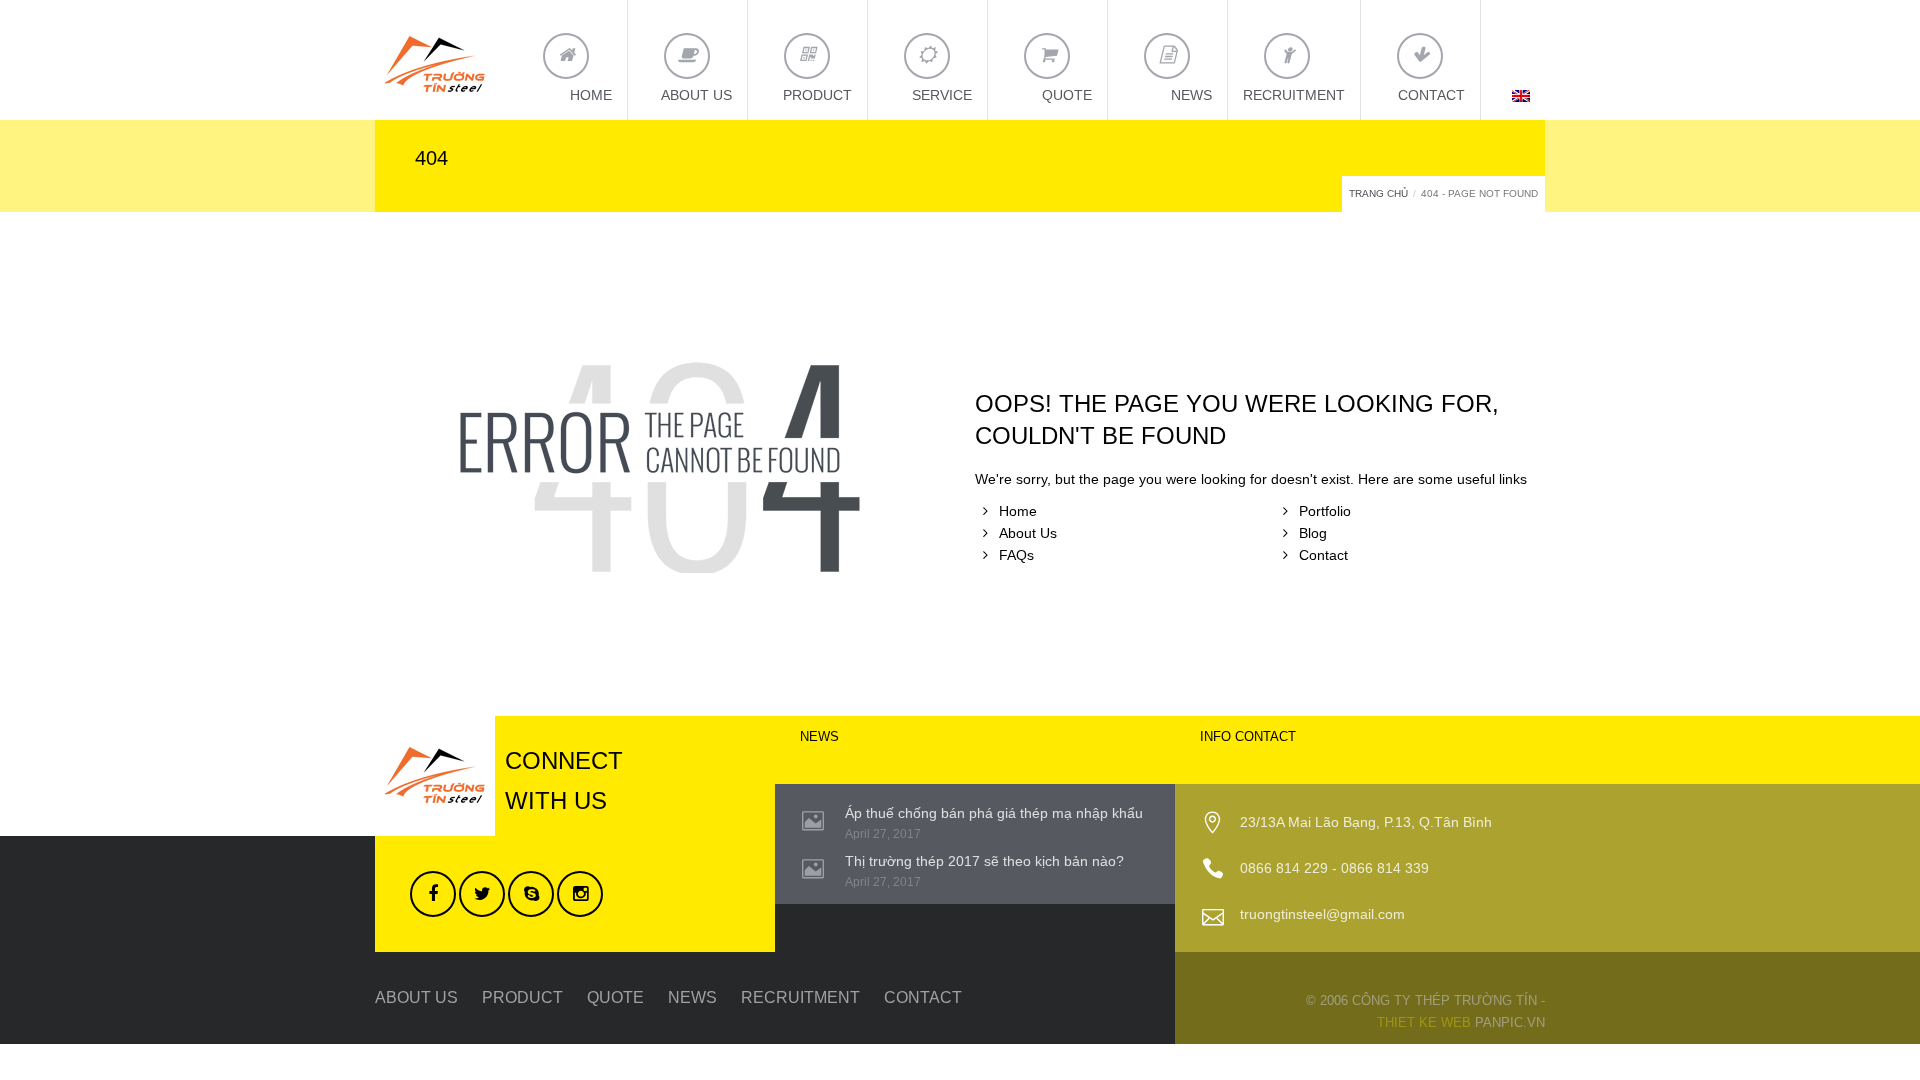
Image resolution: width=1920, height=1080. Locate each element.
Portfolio (1325, 511)
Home (1018, 511)
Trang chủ (1378, 193)
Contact (1323, 555)
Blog (1313, 533)
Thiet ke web (1424, 1022)
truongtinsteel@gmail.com (1322, 914)
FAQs (1016, 555)
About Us (1028, 533)
